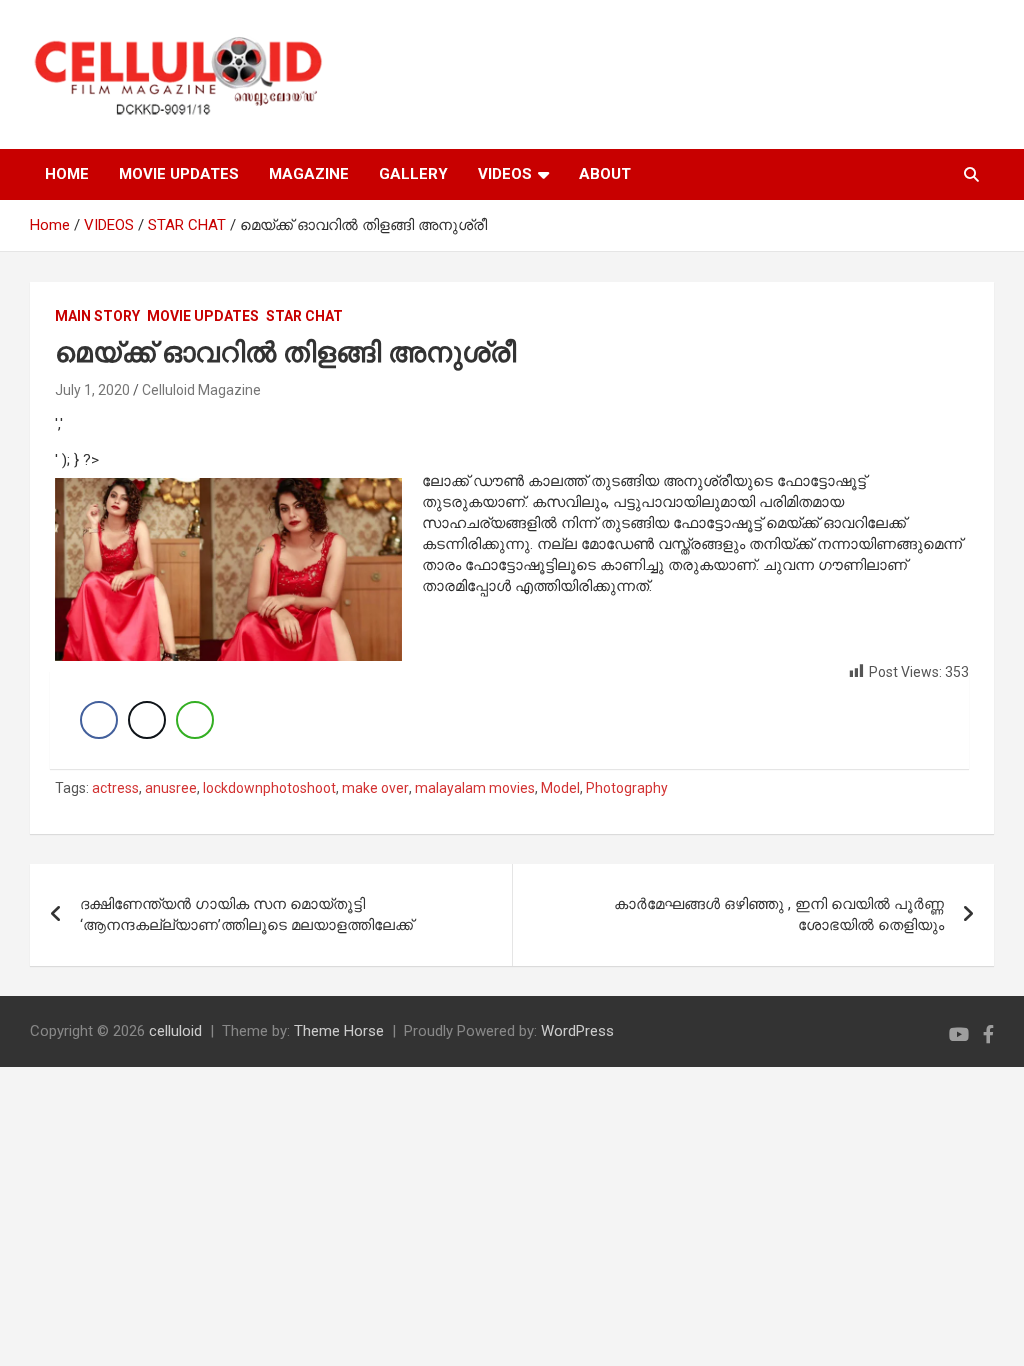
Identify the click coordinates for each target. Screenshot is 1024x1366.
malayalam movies (475, 788)
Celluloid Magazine (201, 390)
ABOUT (605, 174)
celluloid (175, 1031)
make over (375, 788)
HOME (67, 174)
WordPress (577, 1031)
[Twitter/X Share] (147, 720)
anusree (171, 788)
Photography (627, 788)
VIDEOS (505, 174)
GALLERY (413, 174)
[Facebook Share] (99, 720)
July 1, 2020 (92, 390)
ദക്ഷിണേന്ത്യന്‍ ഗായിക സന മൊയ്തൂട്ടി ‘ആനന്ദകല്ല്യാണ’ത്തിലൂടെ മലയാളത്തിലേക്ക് (246, 914)
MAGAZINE (309, 174)
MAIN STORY (97, 316)
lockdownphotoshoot (269, 788)
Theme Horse (339, 1031)
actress (115, 788)
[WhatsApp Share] (195, 720)
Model (560, 788)
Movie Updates (203, 316)
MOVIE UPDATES (179, 174)
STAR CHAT (304, 316)
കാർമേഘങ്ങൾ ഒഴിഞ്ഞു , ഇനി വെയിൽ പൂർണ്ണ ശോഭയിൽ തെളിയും (779, 914)
